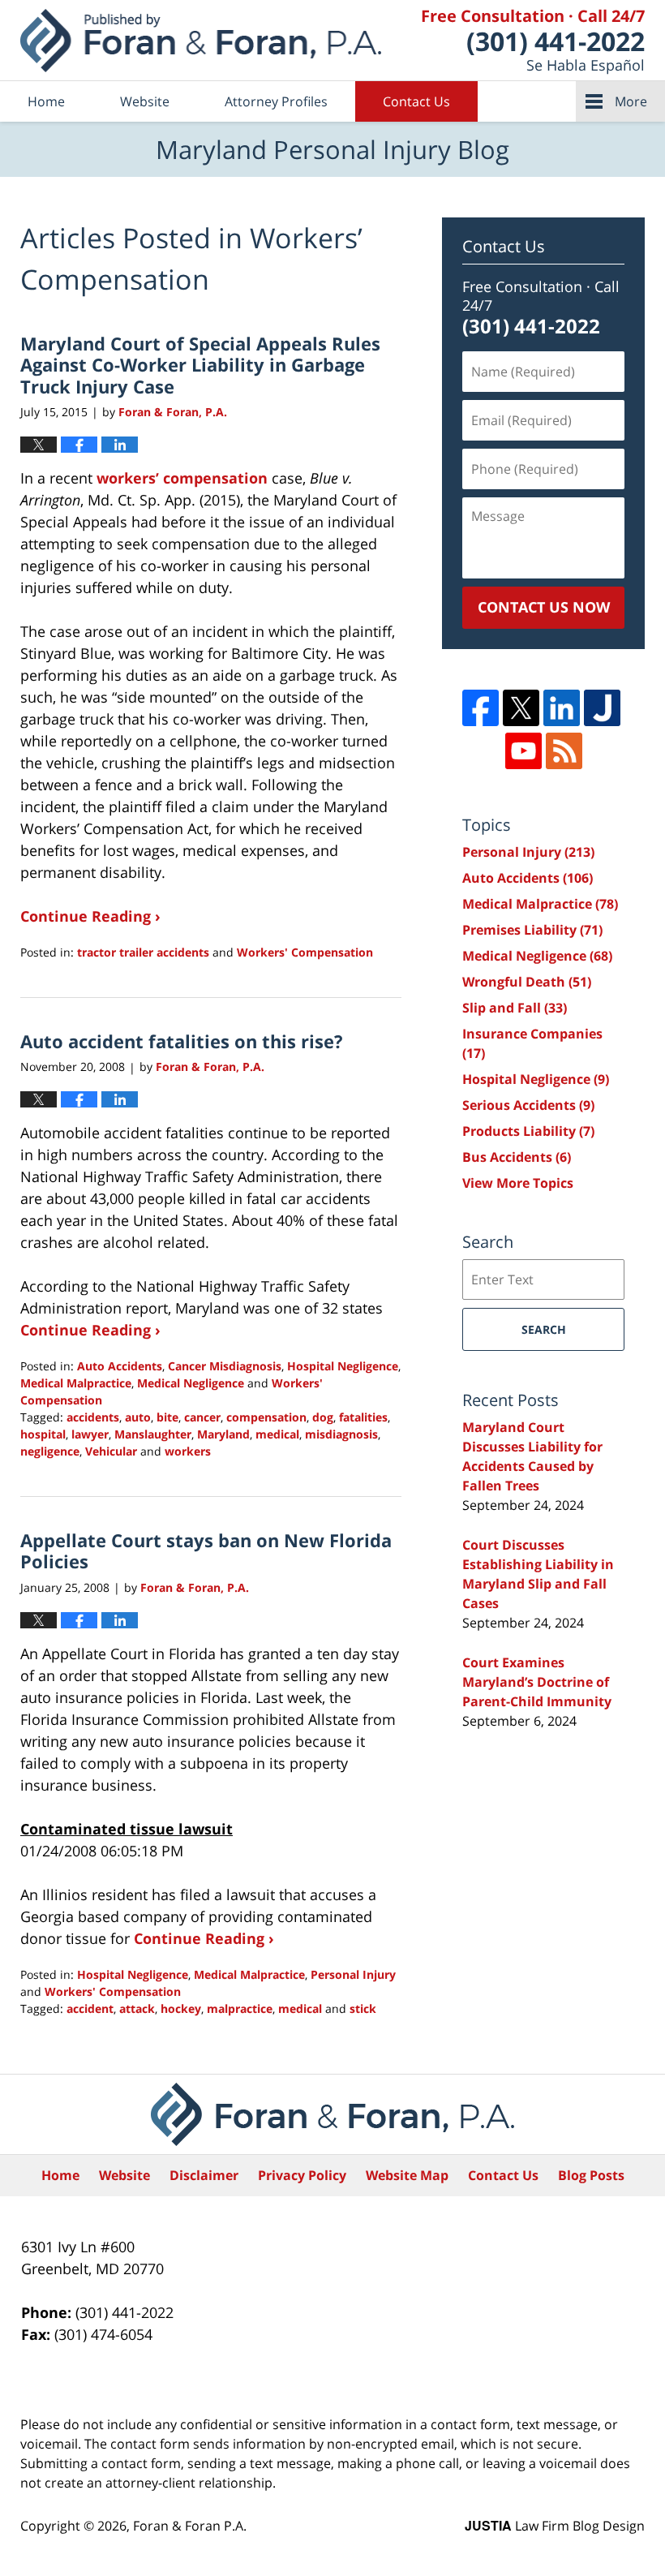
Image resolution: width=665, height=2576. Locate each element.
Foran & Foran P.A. (190, 2526)
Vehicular (111, 1451)
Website (145, 101)
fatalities (363, 1417)
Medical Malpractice (76, 1383)
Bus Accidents (517, 1157)
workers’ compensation (182, 478)
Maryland (223, 1434)
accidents (93, 1417)
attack (137, 2008)
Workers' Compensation (305, 952)
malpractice (240, 2008)
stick (363, 2008)
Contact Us (416, 101)
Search (544, 1329)
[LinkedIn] (562, 708)
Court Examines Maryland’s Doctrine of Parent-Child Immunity (537, 1682)
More (631, 101)
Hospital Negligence (343, 1366)
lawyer (90, 1434)
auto (138, 1417)
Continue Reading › (90, 916)
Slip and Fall (515, 1008)
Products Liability (528, 1131)
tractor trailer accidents (143, 952)
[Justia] (602, 708)
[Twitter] (521, 708)
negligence (50, 1451)
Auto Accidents (120, 1366)
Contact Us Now (544, 607)
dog (323, 1417)
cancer (202, 1417)
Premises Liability (532, 930)
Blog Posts (591, 2175)
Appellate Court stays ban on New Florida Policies (206, 1550)
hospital (43, 1434)
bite (167, 1417)
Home (46, 101)
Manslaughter (153, 1434)
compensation (266, 1417)
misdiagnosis (341, 1434)
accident (90, 2008)
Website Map (407, 2175)
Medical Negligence (191, 1383)
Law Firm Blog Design (555, 2526)
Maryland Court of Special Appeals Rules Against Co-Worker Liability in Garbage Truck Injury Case (200, 365)
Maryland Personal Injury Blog (201, 40)
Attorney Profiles (276, 101)
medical (277, 1434)
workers (188, 1451)
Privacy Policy (302, 2175)
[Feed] (564, 751)
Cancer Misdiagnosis (225, 1366)
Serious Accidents (528, 1105)
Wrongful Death (527, 982)
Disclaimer (204, 2175)
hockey (181, 2008)
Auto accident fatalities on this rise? (182, 1041)
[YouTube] (523, 751)
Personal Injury (353, 1974)
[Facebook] (481, 708)
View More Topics (518, 1183)
